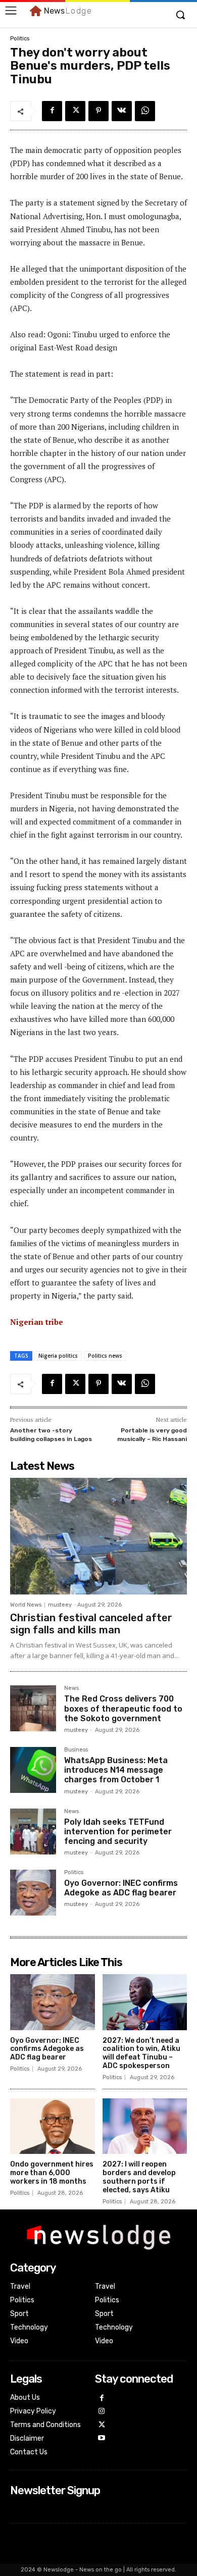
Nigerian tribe (37, 1322)
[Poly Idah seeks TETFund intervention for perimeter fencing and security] (33, 1832)
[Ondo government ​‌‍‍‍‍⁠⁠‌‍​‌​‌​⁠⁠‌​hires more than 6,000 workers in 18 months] (53, 2126)
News (71, 1688)
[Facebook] (52, 111)
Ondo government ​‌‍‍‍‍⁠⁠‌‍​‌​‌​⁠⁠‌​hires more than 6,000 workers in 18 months (52, 2173)
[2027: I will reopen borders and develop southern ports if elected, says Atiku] (145, 2126)
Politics (20, 39)
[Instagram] (102, 2412)
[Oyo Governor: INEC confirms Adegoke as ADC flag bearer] (33, 1893)
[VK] (122, 111)
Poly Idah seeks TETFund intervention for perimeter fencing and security (118, 1832)
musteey (60, 1605)
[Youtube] (102, 2438)
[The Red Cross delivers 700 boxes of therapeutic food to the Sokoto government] (33, 1708)
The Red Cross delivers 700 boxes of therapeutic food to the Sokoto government (123, 1708)
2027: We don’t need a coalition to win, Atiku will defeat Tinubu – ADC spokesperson (141, 2053)
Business (76, 1750)
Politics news (105, 1356)
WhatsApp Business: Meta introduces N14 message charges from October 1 (116, 1770)
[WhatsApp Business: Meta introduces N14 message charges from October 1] (33, 1770)
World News (26, 1605)
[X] (75, 111)
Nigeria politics (58, 1356)
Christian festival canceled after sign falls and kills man (91, 1624)
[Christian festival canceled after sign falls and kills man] (98, 1536)
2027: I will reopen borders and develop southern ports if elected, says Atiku (139, 2177)
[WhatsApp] (145, 111)
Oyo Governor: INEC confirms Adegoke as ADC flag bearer (121, 1888)
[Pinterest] (98, 111)
